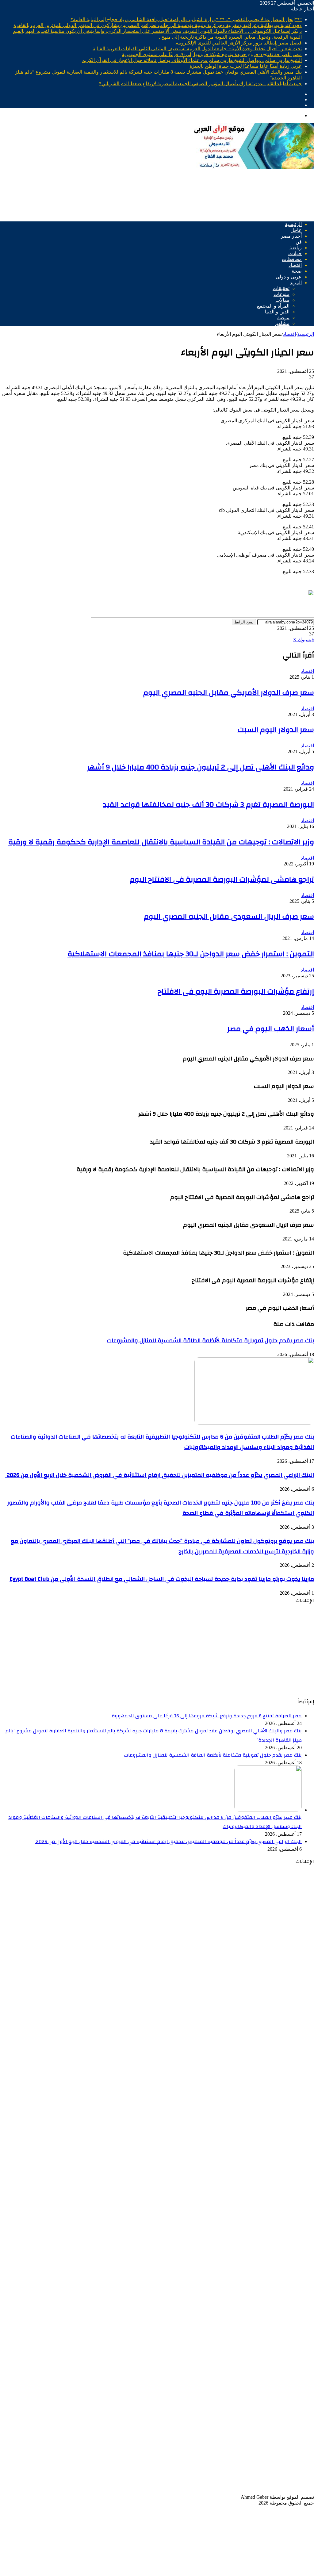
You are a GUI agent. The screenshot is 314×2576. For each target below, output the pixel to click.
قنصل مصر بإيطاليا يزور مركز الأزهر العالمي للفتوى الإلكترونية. (238, 43)
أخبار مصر (291, 236)
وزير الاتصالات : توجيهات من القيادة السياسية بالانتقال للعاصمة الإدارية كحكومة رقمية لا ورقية (161, 842)
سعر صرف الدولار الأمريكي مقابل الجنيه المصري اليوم (229, 693)
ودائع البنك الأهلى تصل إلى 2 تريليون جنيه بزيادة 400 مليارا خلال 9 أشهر (201, 767)
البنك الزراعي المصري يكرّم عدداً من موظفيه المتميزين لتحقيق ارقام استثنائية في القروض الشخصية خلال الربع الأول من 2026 (160, 1475)
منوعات (281, 294)
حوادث (295, 253)
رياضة (296, 248)
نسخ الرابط (244, 622)
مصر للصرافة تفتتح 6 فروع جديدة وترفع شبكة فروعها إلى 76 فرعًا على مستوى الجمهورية (212, 54)
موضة (283, 318)
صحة (297, 271)
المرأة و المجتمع (273, 306)
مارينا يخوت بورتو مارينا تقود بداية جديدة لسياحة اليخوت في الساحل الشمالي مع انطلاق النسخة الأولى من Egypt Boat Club (162, 1579)
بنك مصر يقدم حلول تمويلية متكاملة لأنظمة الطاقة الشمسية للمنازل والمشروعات (210, 1340)
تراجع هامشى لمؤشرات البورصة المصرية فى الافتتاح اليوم (222, 880)
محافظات (292, 259)
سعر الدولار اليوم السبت (276, 730)
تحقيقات (281, 288)
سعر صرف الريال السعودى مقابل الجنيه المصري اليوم (229, 917)
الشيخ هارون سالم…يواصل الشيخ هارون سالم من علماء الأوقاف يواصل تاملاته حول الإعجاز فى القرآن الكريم (192, 60)
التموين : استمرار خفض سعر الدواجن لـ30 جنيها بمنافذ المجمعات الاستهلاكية (191, 954)
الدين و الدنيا (277, 312)
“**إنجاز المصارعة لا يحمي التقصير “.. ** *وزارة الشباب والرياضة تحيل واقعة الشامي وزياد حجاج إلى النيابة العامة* (186, 19)
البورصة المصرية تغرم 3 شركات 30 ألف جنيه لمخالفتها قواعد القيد (208, 805)
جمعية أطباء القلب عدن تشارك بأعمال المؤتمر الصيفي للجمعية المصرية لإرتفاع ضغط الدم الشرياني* (200, 84)
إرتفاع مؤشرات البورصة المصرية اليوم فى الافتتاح (236, 991)
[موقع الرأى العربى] (253, 168)
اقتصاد (295, 265)
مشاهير (282, 323)
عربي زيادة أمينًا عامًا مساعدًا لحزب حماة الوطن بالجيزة (246, 66)
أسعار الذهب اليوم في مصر (271, 1029)
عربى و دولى (289, 277)
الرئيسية (293, 224)
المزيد (296, 283)
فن (299, 242)
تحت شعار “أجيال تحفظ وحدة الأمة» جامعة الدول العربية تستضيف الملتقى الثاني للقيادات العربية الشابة (197, 49)
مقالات (282, 300)
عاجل (296, 230)
